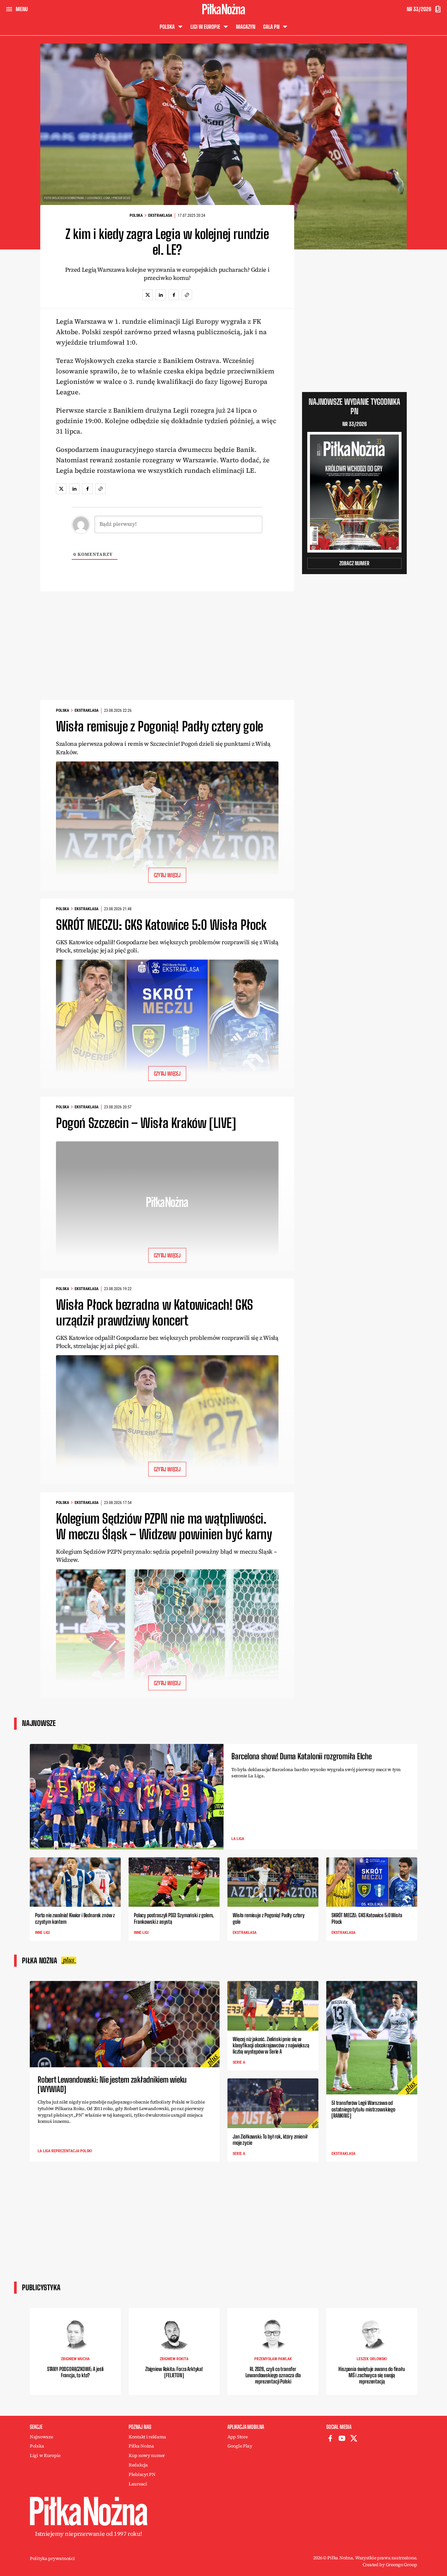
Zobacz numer (354, 563)
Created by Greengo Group (390, 2565)
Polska (136, 215)
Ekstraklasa (160, 215)
